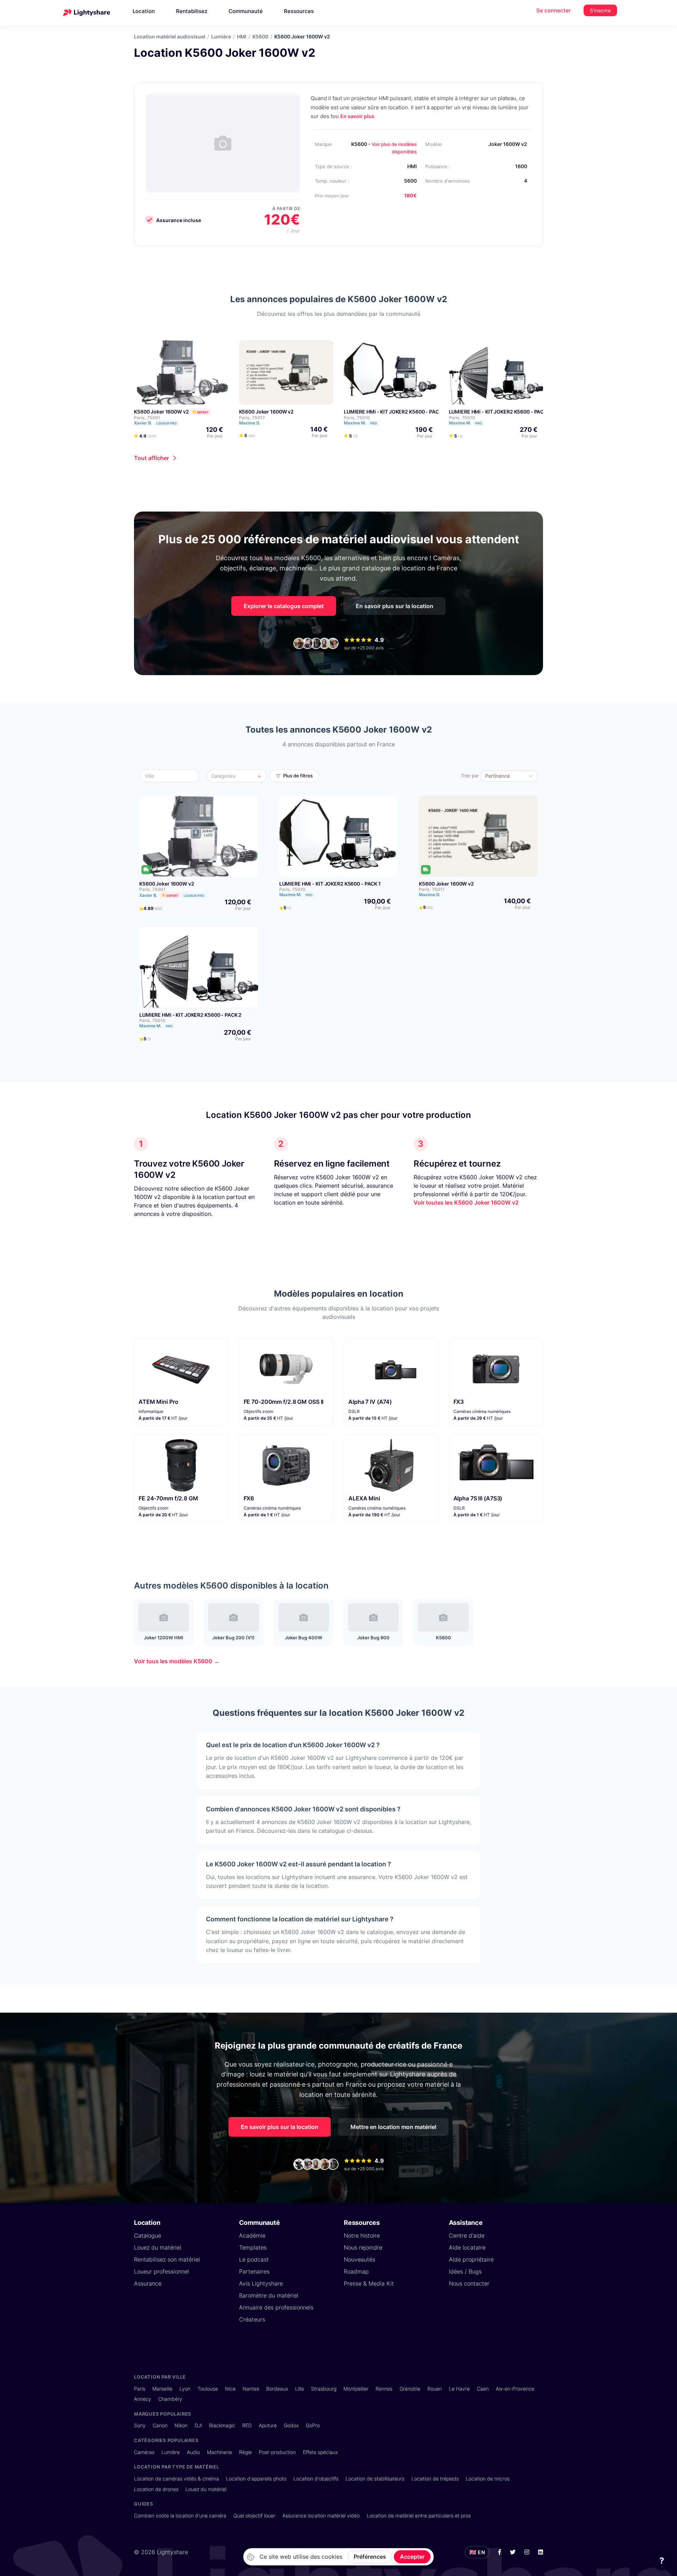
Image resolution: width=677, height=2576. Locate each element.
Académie (252, 2235)
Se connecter (554, 10)
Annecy (143, 2399)
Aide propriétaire (471, 2259)
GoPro (313, 2425)
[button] (172, 776)
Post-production (277, 2452)
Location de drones (156, 2489)
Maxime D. (250, 423)
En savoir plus (357, 116)
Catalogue (148, 2235)
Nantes (251, 2389)
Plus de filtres (298, 776)
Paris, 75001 (147, 418)
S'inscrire (600, 10)
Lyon (185, 2389)
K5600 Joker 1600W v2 (161, 412)
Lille (300, 2389)
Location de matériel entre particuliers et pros (419, 2516)
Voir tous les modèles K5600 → (177, 1661)
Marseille (162, 2389)
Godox (291, 2425)
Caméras (144, 2452)
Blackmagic (222, 2425)
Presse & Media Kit (369, 2283)
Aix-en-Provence (515, 2389)
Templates (253, 2247)
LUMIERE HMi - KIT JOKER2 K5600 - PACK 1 (395, 412)
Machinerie (219, 2452)
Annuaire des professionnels (276, 2307)
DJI (198, 2425)
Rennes (384, 2389)
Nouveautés (359, 2259)
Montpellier (356, 2389)
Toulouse (208, 2389)
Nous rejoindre (363, 2247)
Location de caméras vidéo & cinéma (176, 2479)
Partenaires (254, 2271)
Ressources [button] (299, 11)
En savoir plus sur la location (395, 606)
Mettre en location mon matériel (393, 2127)
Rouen (435, 2389)
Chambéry (170, 2399)
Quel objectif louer (254, 2516)
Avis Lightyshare (261, 2283)
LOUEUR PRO (166, 423)
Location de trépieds (435, 2479)
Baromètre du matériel (269, 2295)
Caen (483, 2389)
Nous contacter (469, 2283)
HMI (242, 37)
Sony (140, 2425)
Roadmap (356, 2271)
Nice (230, 2389)
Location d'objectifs (316, 2479)
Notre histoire (362, 2235)
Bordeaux (277, 2389)
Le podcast (254, 2259)
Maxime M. (360, 423)
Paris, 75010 (357, 418)
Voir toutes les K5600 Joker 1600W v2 (466, 1203)
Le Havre (459, 2389)
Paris (140, 2389)
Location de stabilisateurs (375, 2479)
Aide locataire (467, 2247)
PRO (374, 423)
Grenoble (410, 2389)
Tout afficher (151, 458)
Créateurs (252, 2319)
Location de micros (488, 2479)
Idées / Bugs (465, 2271)
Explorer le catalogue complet (284, 606)
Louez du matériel (158, 2247)
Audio (193, 2452)
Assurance (148, 2283)
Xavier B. (155, 423)
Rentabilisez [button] (192, 11)
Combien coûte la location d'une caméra (180, 2516)
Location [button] (144, 11)
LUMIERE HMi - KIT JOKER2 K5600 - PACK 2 (500, 412)
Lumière (221, 37)
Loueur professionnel (161, 2271)
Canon (160, 2425)
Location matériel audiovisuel (170, 37)
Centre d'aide (467, 2235)
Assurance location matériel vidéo (321, 2516)
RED (247, 2425)
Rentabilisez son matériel (167, 2259)
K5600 (260, 37)
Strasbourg (324, 2389)
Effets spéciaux (320, 2452)
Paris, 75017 (252, 418)
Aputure (268, 2425)
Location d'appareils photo (256, 2479)
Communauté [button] (246, 11)
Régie (245, 2452)
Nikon (181, 2425)
